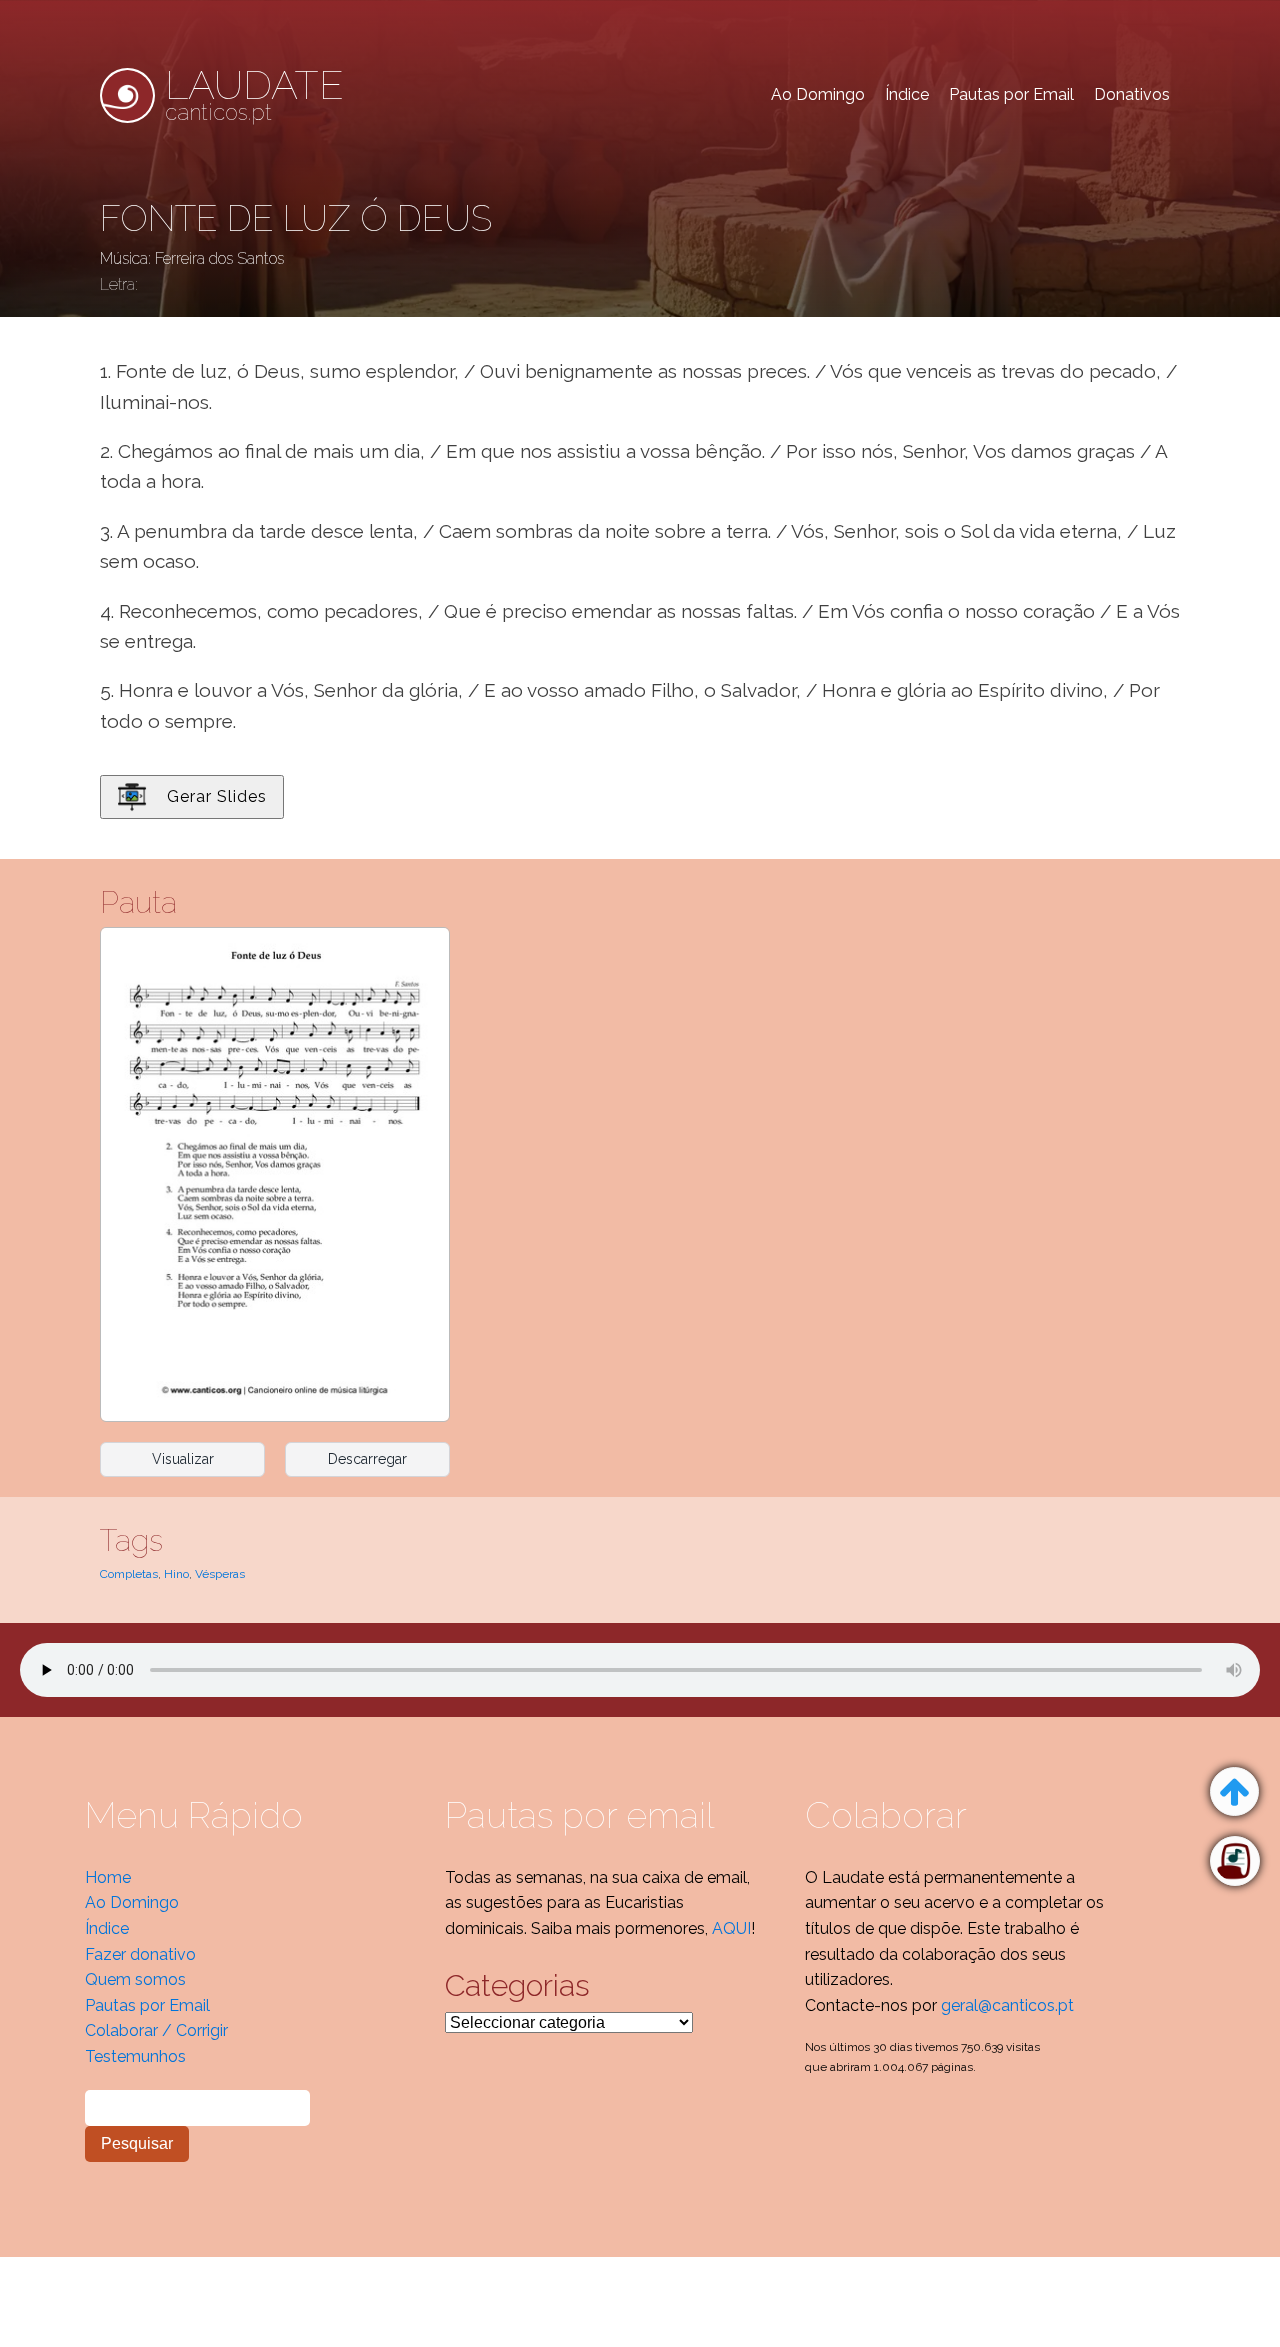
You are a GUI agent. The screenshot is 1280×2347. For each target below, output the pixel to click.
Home (108, 1877)
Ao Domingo (818, 94)
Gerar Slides (217, 796)
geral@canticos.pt (1007, 2005)
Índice (907, 94)
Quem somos (135, 1979)
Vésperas (220, 1574)
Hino (176, 1574)
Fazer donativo (140, 1954)
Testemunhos (135, 2056)
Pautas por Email (1011, 94)
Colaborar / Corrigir (156, 2030)
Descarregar (367, 1459)
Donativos (1132, 94)
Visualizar (183, 1459)
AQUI (731, 1928)
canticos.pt (254, 95)
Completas (129, 1574)
